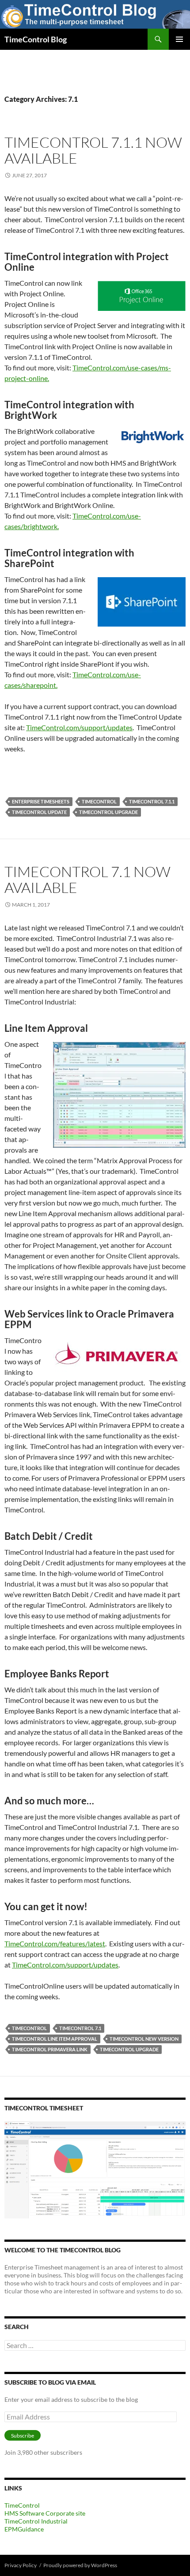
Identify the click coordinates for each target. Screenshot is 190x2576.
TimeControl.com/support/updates (79, 727)
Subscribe (23, 2436)
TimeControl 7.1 (80, 2028)
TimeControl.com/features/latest (55, 1943)
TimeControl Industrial (36, 2521)
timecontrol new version (144, 2039)
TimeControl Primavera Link (50, 2049)
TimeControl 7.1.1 (152, 801)
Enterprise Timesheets (41, 801)
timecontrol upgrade (108, 812)
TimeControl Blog (36, 39)
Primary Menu (179, 39)
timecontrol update (39, 812)
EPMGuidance (24, 2529)
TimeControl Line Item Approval (55, 2039)
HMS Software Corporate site (45, 2513)
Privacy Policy (21, 2565)
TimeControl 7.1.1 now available (93, 150)
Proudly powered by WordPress (80, 2565)
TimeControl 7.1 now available (87, 879)
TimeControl (99, 801)
